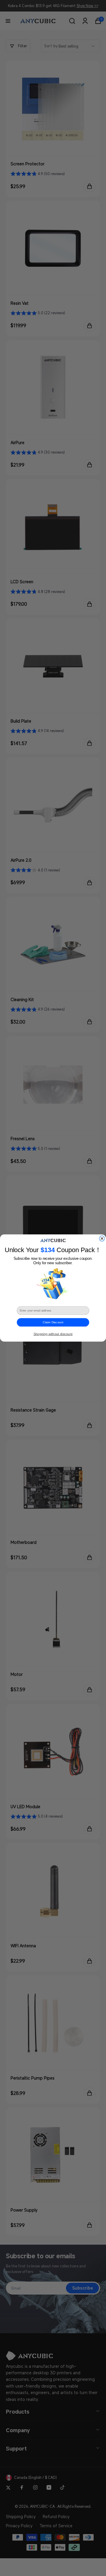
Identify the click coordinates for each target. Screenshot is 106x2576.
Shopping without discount (53, 1334)
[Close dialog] (102, 1239)
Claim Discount (53, 1322)
